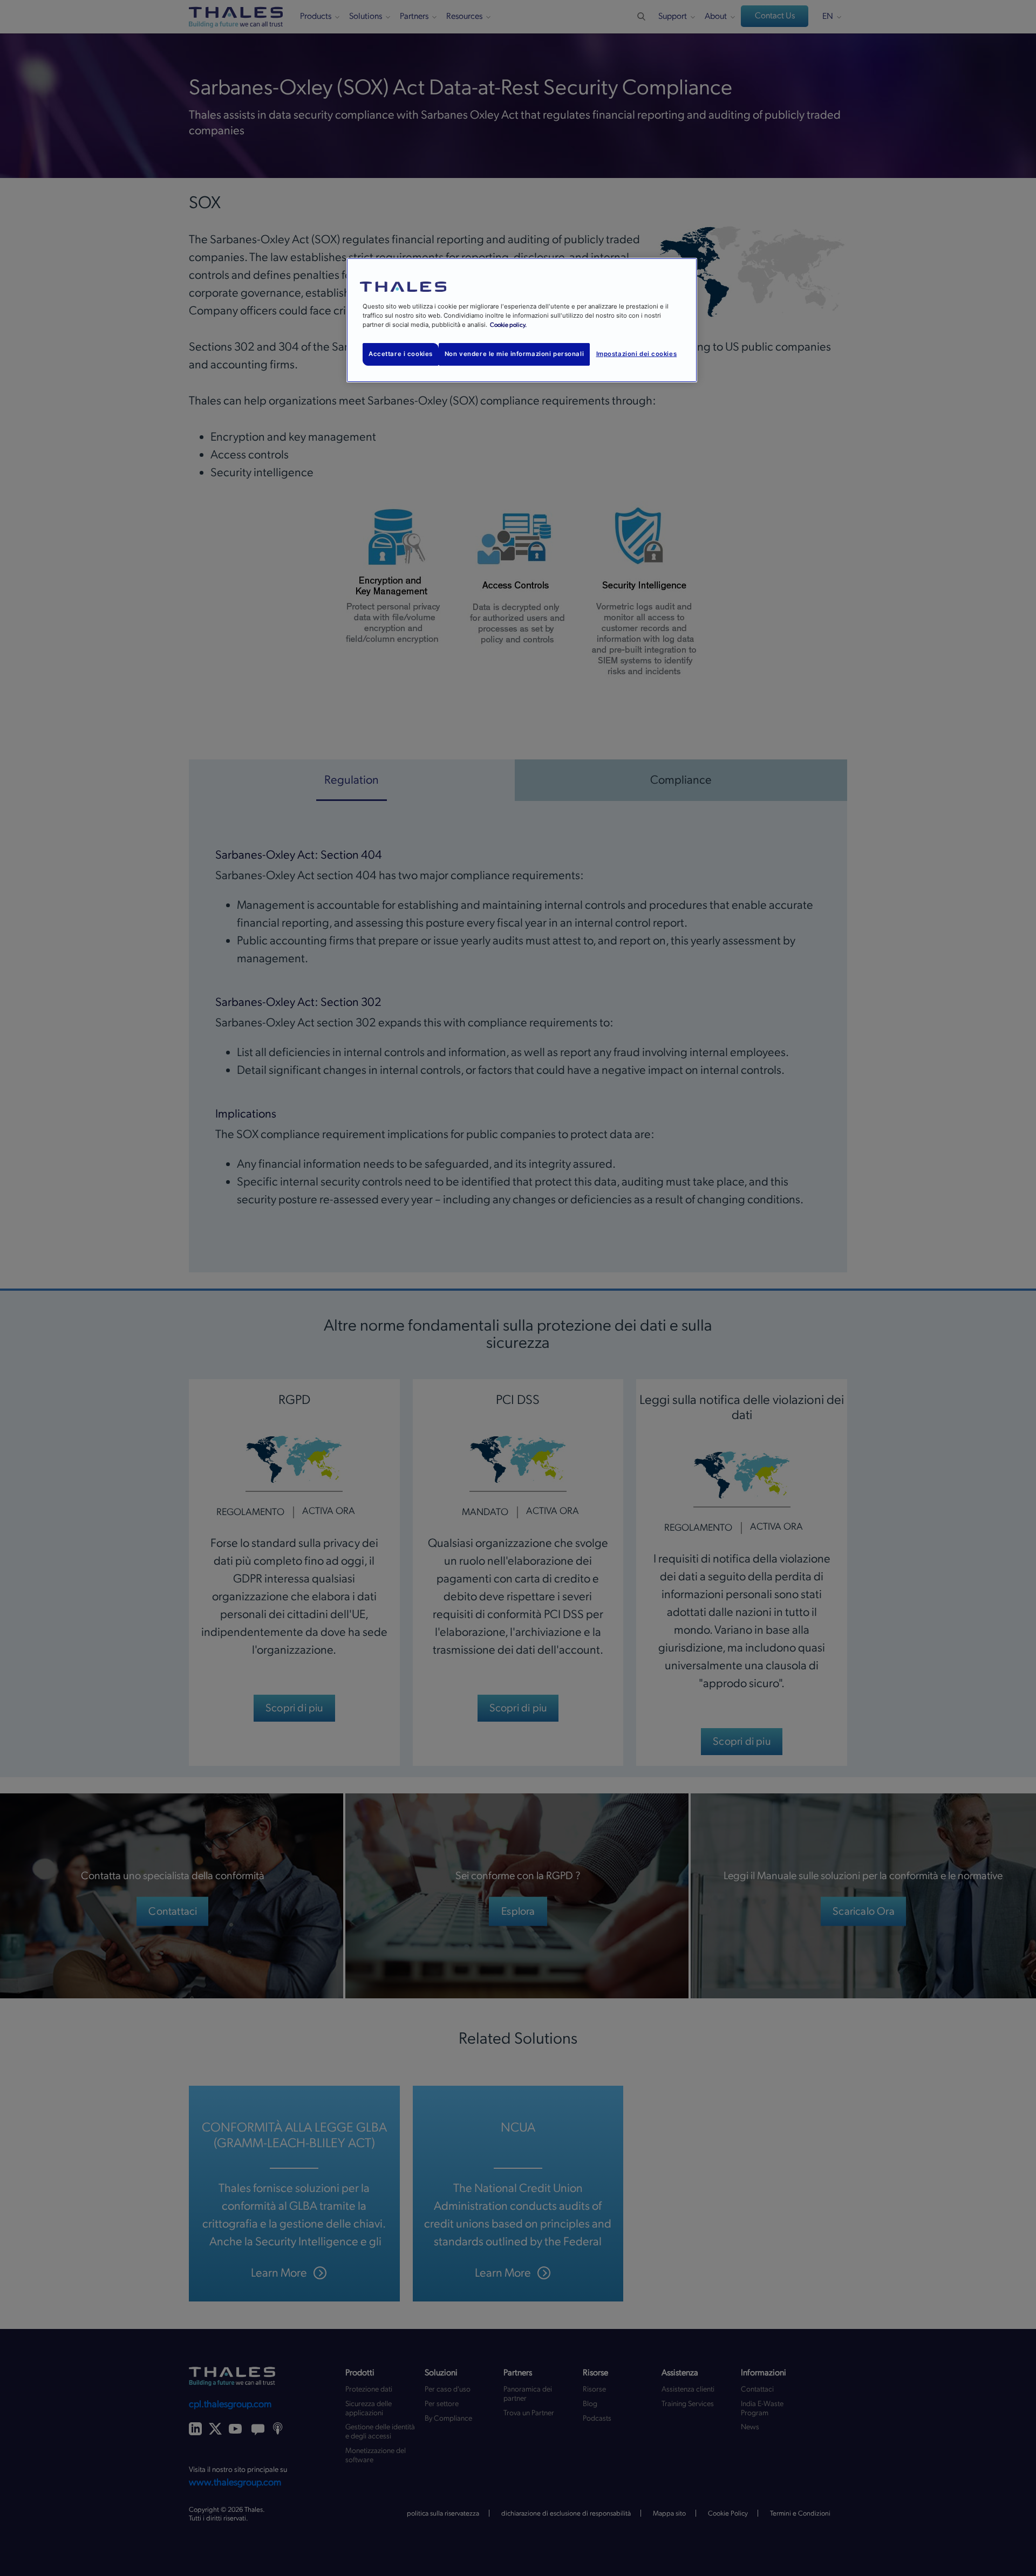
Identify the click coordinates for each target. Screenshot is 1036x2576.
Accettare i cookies (401, 354)
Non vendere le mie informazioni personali (514, 354)
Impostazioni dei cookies (637, 354)
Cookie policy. (508, 325)
